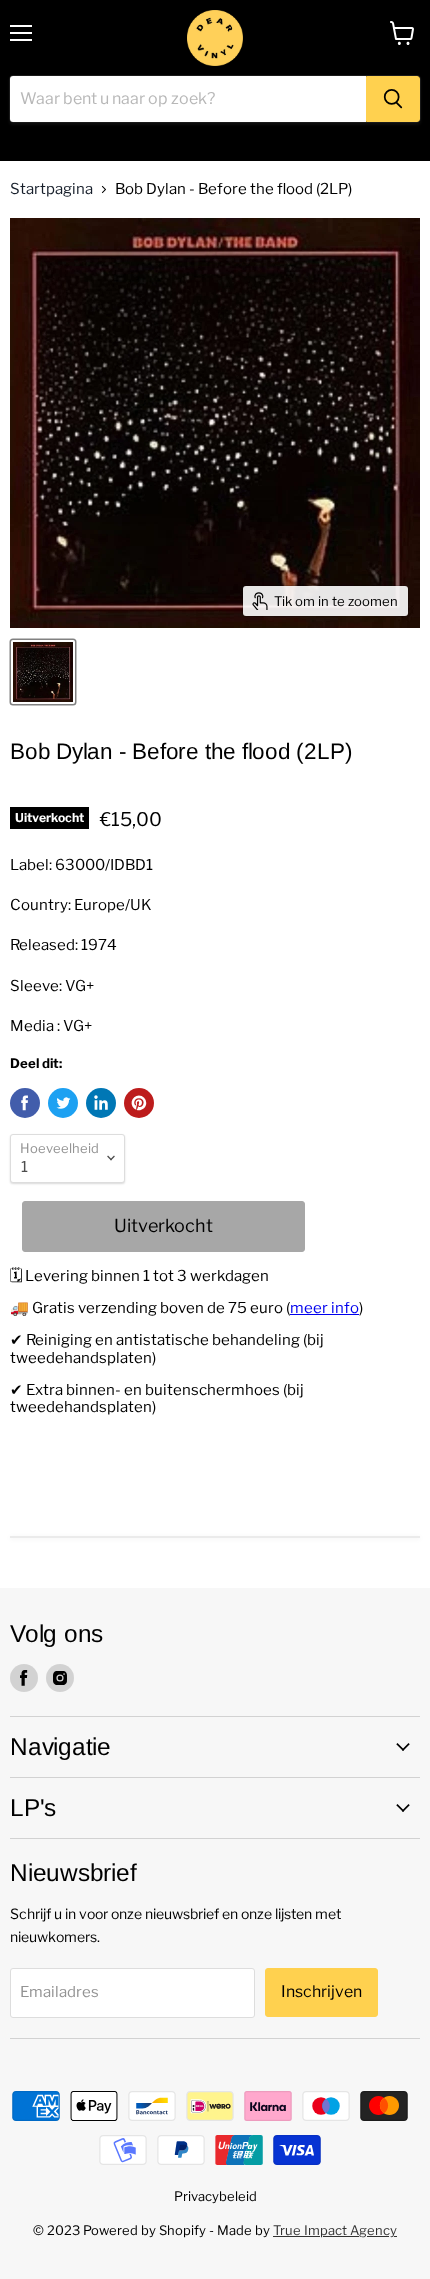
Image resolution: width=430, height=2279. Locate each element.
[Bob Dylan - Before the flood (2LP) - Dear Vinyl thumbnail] (43, 672)
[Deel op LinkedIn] (101, 1103)
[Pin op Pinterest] (139, 1103)
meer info (324, 1308)
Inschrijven (321, 1991)
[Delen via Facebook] (25, 1103)
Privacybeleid (215, 2196)
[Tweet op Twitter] (63, 1103)
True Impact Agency (335, 2230)
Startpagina (51, 189)
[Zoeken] (393, 99)
